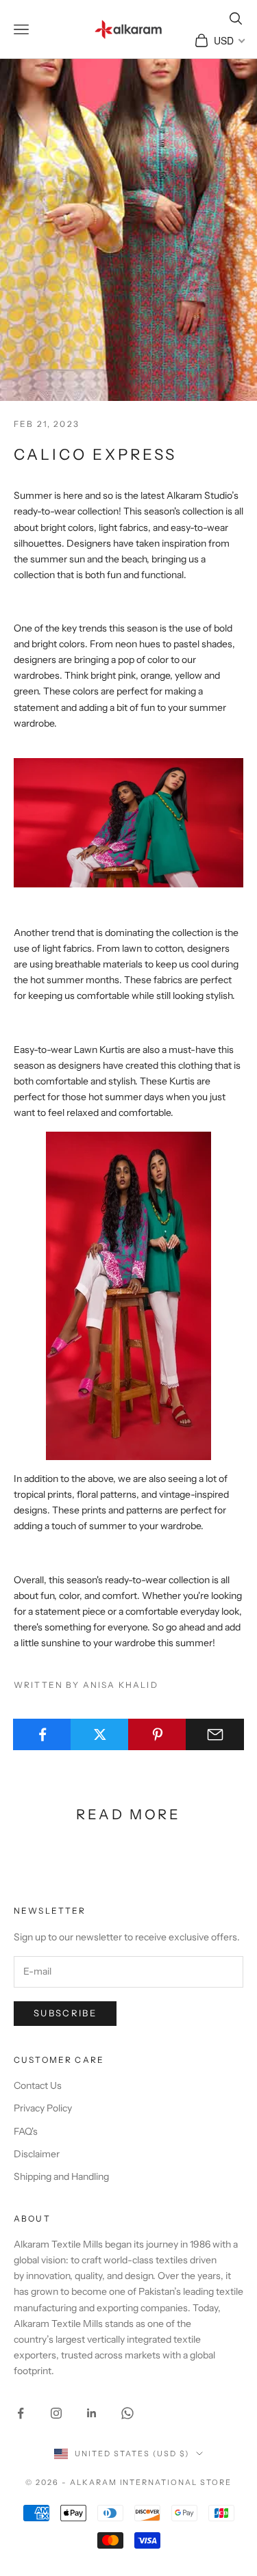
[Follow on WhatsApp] (127, 2413)
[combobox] (229, 40)
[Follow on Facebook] (21, 2413)
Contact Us (38, 2085)
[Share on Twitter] (100, 1734)
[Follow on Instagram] (56, 2413)
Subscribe (65, 2013)
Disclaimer (37, 2154)
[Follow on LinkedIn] (92, 2413)
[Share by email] (215, 1734)
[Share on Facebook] (42, 1734)
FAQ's (26, 2131)
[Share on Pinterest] (157, 1734)
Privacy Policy (43, 2108)
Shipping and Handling (61, 2176)
